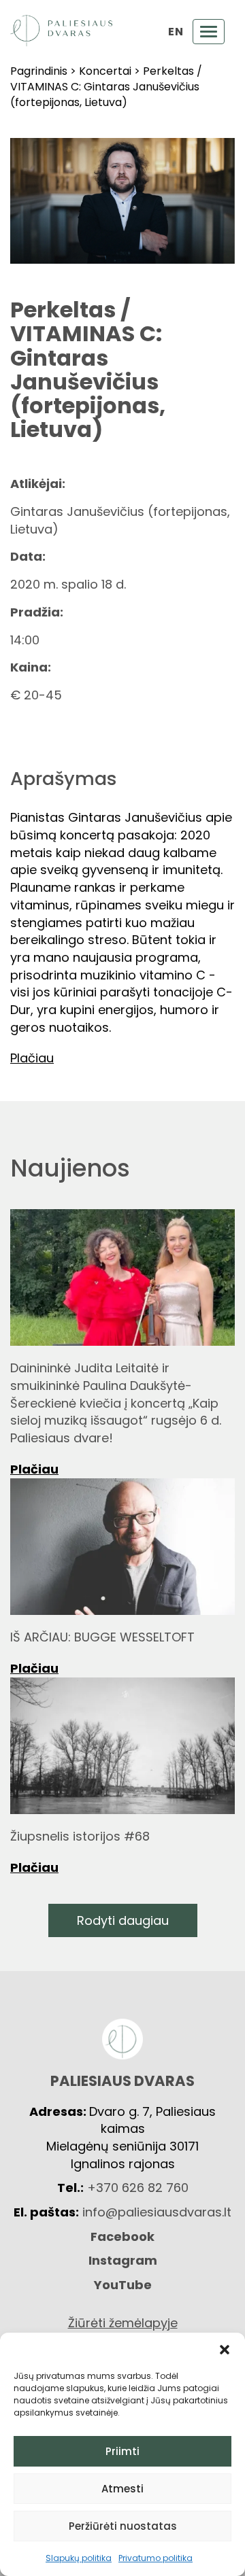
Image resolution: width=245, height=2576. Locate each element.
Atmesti (122, 2489)
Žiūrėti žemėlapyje (123, 2323)
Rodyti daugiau (123, 1920)
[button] (225, 2350)
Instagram (123, 2260)
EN (176, 32)
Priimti (122, 2451)
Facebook (122, 2236)
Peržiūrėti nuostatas (123, 2526)
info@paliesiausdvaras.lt (157, 2212)
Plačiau (34, 1469)
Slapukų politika (79, 2558)
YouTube (123, 2285)
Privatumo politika (156, 2558)
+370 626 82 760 (138, 2188)
